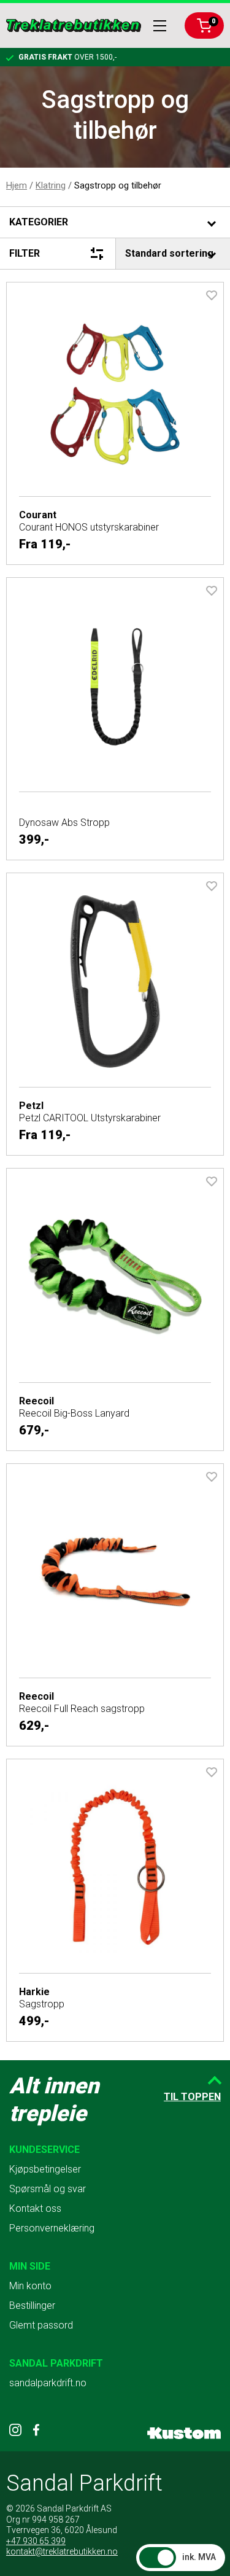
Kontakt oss (35, 2208)
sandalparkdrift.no (48, 2383)
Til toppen (192, 2097)
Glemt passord (41, 2325)
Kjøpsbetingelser (45, 2169)
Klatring (51, 185)
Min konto (30, 2286)
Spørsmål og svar (48, 2189)
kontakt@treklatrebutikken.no (62, 2551)
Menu (160, 26)
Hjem (17, 185)
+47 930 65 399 (36, 2541)
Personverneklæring (52, 2228)
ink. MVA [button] (199, 2557)
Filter (25, 253)
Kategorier (39, 222)
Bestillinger (32, 2306)
